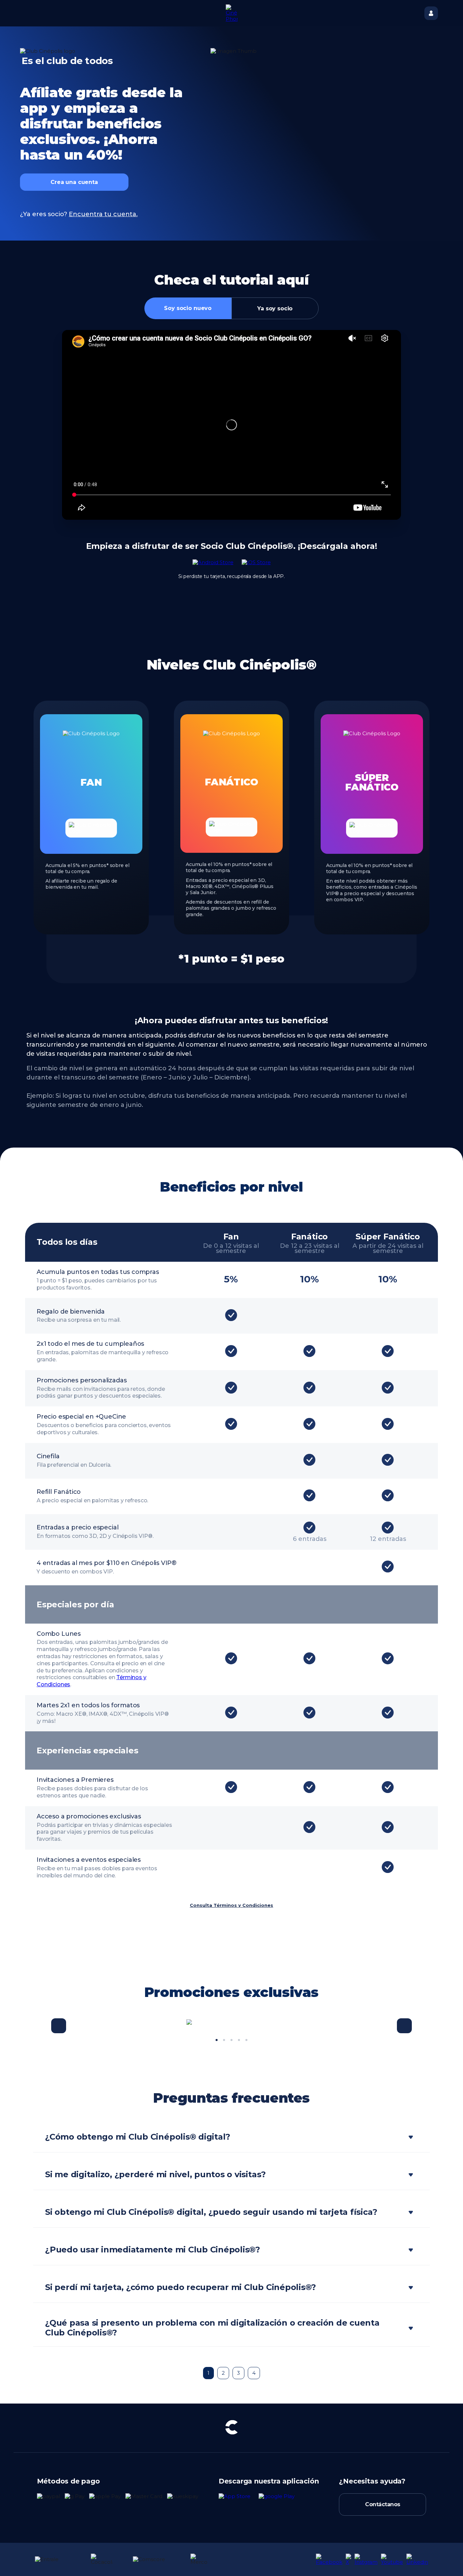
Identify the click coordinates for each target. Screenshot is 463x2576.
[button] (59, 2026)
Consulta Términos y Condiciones (231, 1905)
